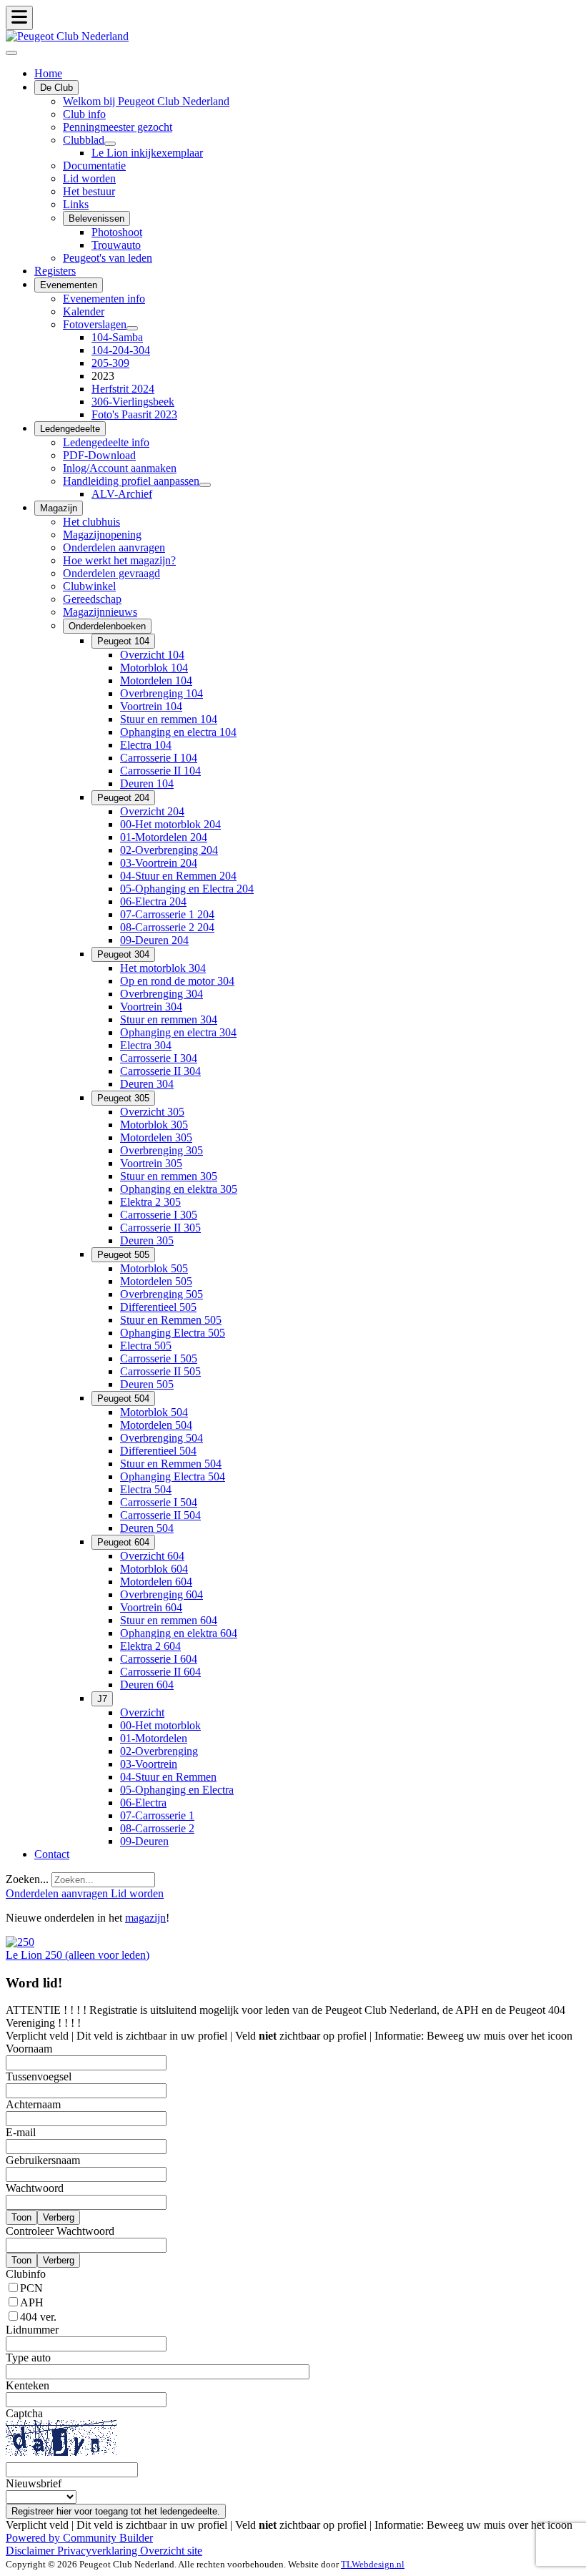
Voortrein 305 (151, 1163)
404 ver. (38, 2317)
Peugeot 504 (123, 1398)
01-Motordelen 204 (164, 837)
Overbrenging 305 (162, 1150)
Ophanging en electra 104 (178, 732)
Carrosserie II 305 (160, 1228)
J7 (102, 1699)
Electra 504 (146, 1489)
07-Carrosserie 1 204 (167, 914)
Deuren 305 (147, 1240)
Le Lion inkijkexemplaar (147, 153)
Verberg (59, 2217)
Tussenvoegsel (39, 2076)
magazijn (145, 1918)
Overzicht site (171, 2551)
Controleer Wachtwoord (60, 2231)
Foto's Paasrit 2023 (134, 414)
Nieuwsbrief (34, 2483)
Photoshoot (117, 232)
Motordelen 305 (156, 1137)
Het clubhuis (91, 522)
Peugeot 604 (123, 1542)
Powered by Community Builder (79, 2538)
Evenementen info (104, 299)
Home (48, 73)
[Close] (11, 53)
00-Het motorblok (160, 1725)
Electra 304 (146, 1045)
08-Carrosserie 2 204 (167, 927)
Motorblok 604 (154, 1569)
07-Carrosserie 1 (157, 1815)
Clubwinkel (89, 586)
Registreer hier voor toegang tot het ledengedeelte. (116, 2511)
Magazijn (59, 508)
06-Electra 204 (153, 901)
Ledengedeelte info (106, 442)
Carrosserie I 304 (159, 1058)
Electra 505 (146, 1346)
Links (76, 204)
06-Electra (143, 1803)
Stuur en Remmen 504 (171, 1464)
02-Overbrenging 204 (169, 850)
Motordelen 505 (156, 1281)
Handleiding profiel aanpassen (131, 481)
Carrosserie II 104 (160, 771)
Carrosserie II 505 (160, 1371)
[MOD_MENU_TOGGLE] (19, 18)
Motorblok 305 (154, 1125)
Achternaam (33, 2104)
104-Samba (117, 337)
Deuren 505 (147, 1384)
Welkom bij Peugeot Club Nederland (146, 101)
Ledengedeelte (70, 429)
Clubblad (84, 140)
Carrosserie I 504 (159, 1502)
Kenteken (28, 2385)
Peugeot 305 (123, 1098)
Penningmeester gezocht (118, 127)
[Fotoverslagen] (132, 328)
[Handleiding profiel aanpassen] (205, 485)
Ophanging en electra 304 (178, 1032)
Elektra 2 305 (150, 1202)
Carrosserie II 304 (160, 1071)
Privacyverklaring (99, 2551)
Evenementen (69, 285)
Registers (55, 271)
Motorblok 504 (154, 1412)
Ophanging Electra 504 (173, 1476)
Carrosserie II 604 (160, 1672)
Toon (21, 2217)
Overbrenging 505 (162, 1294)
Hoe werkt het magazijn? (119, 560)
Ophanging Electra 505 (173, 1333)
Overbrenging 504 (162, 1438)
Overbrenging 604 (162, 1594)
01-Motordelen (154, 1738)
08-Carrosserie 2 (157, 1828)
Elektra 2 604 (150, 1646)
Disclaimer (31, 2551)
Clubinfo (26, 2274)
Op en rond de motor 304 (177, 981)
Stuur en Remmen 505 (171, 1320)
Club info (84, 114)
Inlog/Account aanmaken (120, 468)
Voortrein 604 (151, 1607)
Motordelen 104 (156, 680)
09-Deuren (144, 1841)
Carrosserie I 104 (159, 758)
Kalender (84, 311)
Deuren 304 (147, 1084)
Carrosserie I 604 (159, 1659)
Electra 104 (146, 745)
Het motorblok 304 (163, 968)
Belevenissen (96, 218)
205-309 (110, 363)
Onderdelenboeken (107, 626)
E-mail (21, 2132)
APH (32, 2302)
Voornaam (29, 2049)
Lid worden (89, 178)
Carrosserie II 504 (160, 1515)
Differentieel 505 (158, 1307)
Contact (52, 1854)
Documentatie (94, 166)
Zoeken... (27, 1879)
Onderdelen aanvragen (114, 547)
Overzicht (142, 1712)
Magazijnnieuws (100, 612)
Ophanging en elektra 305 (179, 1189)
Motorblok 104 (154, 668)
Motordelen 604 (156, 1582)
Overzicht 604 (152, 1556)
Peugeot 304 (123, 954)
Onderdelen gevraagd (111, 573)
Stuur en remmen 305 (169, 1176)
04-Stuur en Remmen (168, 1777)
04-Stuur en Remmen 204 (178, 876)
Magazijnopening (102, 535)
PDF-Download (99, 455)
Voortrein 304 (151, 1007)
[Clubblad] (110, 144)
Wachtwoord (35, 2188)
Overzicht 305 (152, 1112)
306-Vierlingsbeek (133, 402)
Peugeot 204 (123, 798)
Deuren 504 (147, 1528)
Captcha (24, 2413)
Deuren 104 (147, 783)
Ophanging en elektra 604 (179, 1633)
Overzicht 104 (152, 655)
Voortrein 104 (151, 706)
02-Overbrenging (159, 1751)
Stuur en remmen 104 (169, 719)
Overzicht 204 (152, 811)
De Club (56, 88)
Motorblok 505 (154, 1268)
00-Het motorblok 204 (170, 824)
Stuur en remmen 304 (169, 1019)
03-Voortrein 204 (159, 863)
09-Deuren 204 (154, 940)
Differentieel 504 (158, 1451)
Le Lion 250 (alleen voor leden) (78, 1955)
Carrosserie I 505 (159, 1358)
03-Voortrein (149, 1764)
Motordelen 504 (156, 1425)
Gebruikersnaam (43, 2160)
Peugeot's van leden (108, 258)
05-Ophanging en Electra (177, 1790)
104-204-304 (121, 350)
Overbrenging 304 (162, 994)
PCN (31, 2288)
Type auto (28, 2358)
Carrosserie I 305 (159, 1215)
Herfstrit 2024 (123, 389)
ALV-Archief (122, 494)
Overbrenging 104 (162, 693)
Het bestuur (89, 191)
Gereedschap (92, 599)
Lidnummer (32, 2330)
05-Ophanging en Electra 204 (187, 889)
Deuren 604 (147, 1685)
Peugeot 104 (123, 641)
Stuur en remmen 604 (169, 1620)
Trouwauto (116, 245)
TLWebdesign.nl (373, 2564)
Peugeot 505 (123, 1255)
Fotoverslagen (95, 324)
